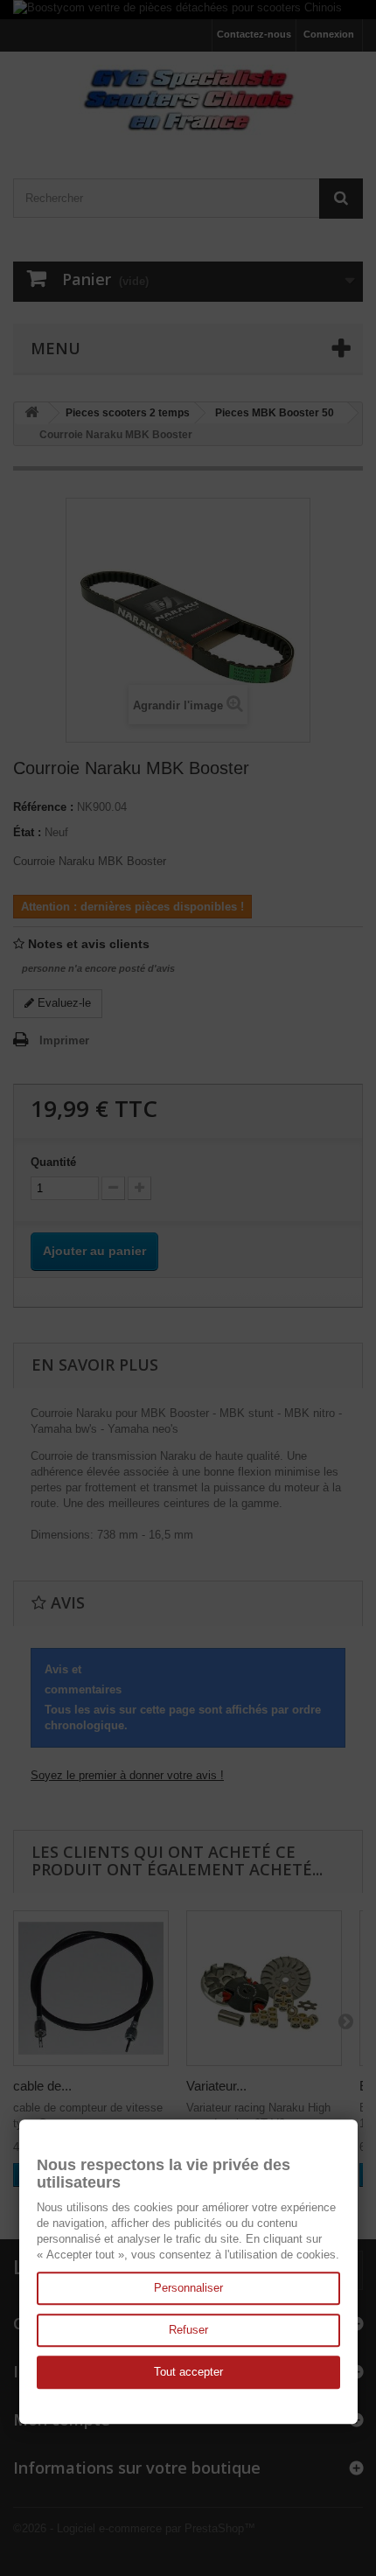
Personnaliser (188, 2288)
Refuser (188, 2330)
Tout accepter (188, 2372)
